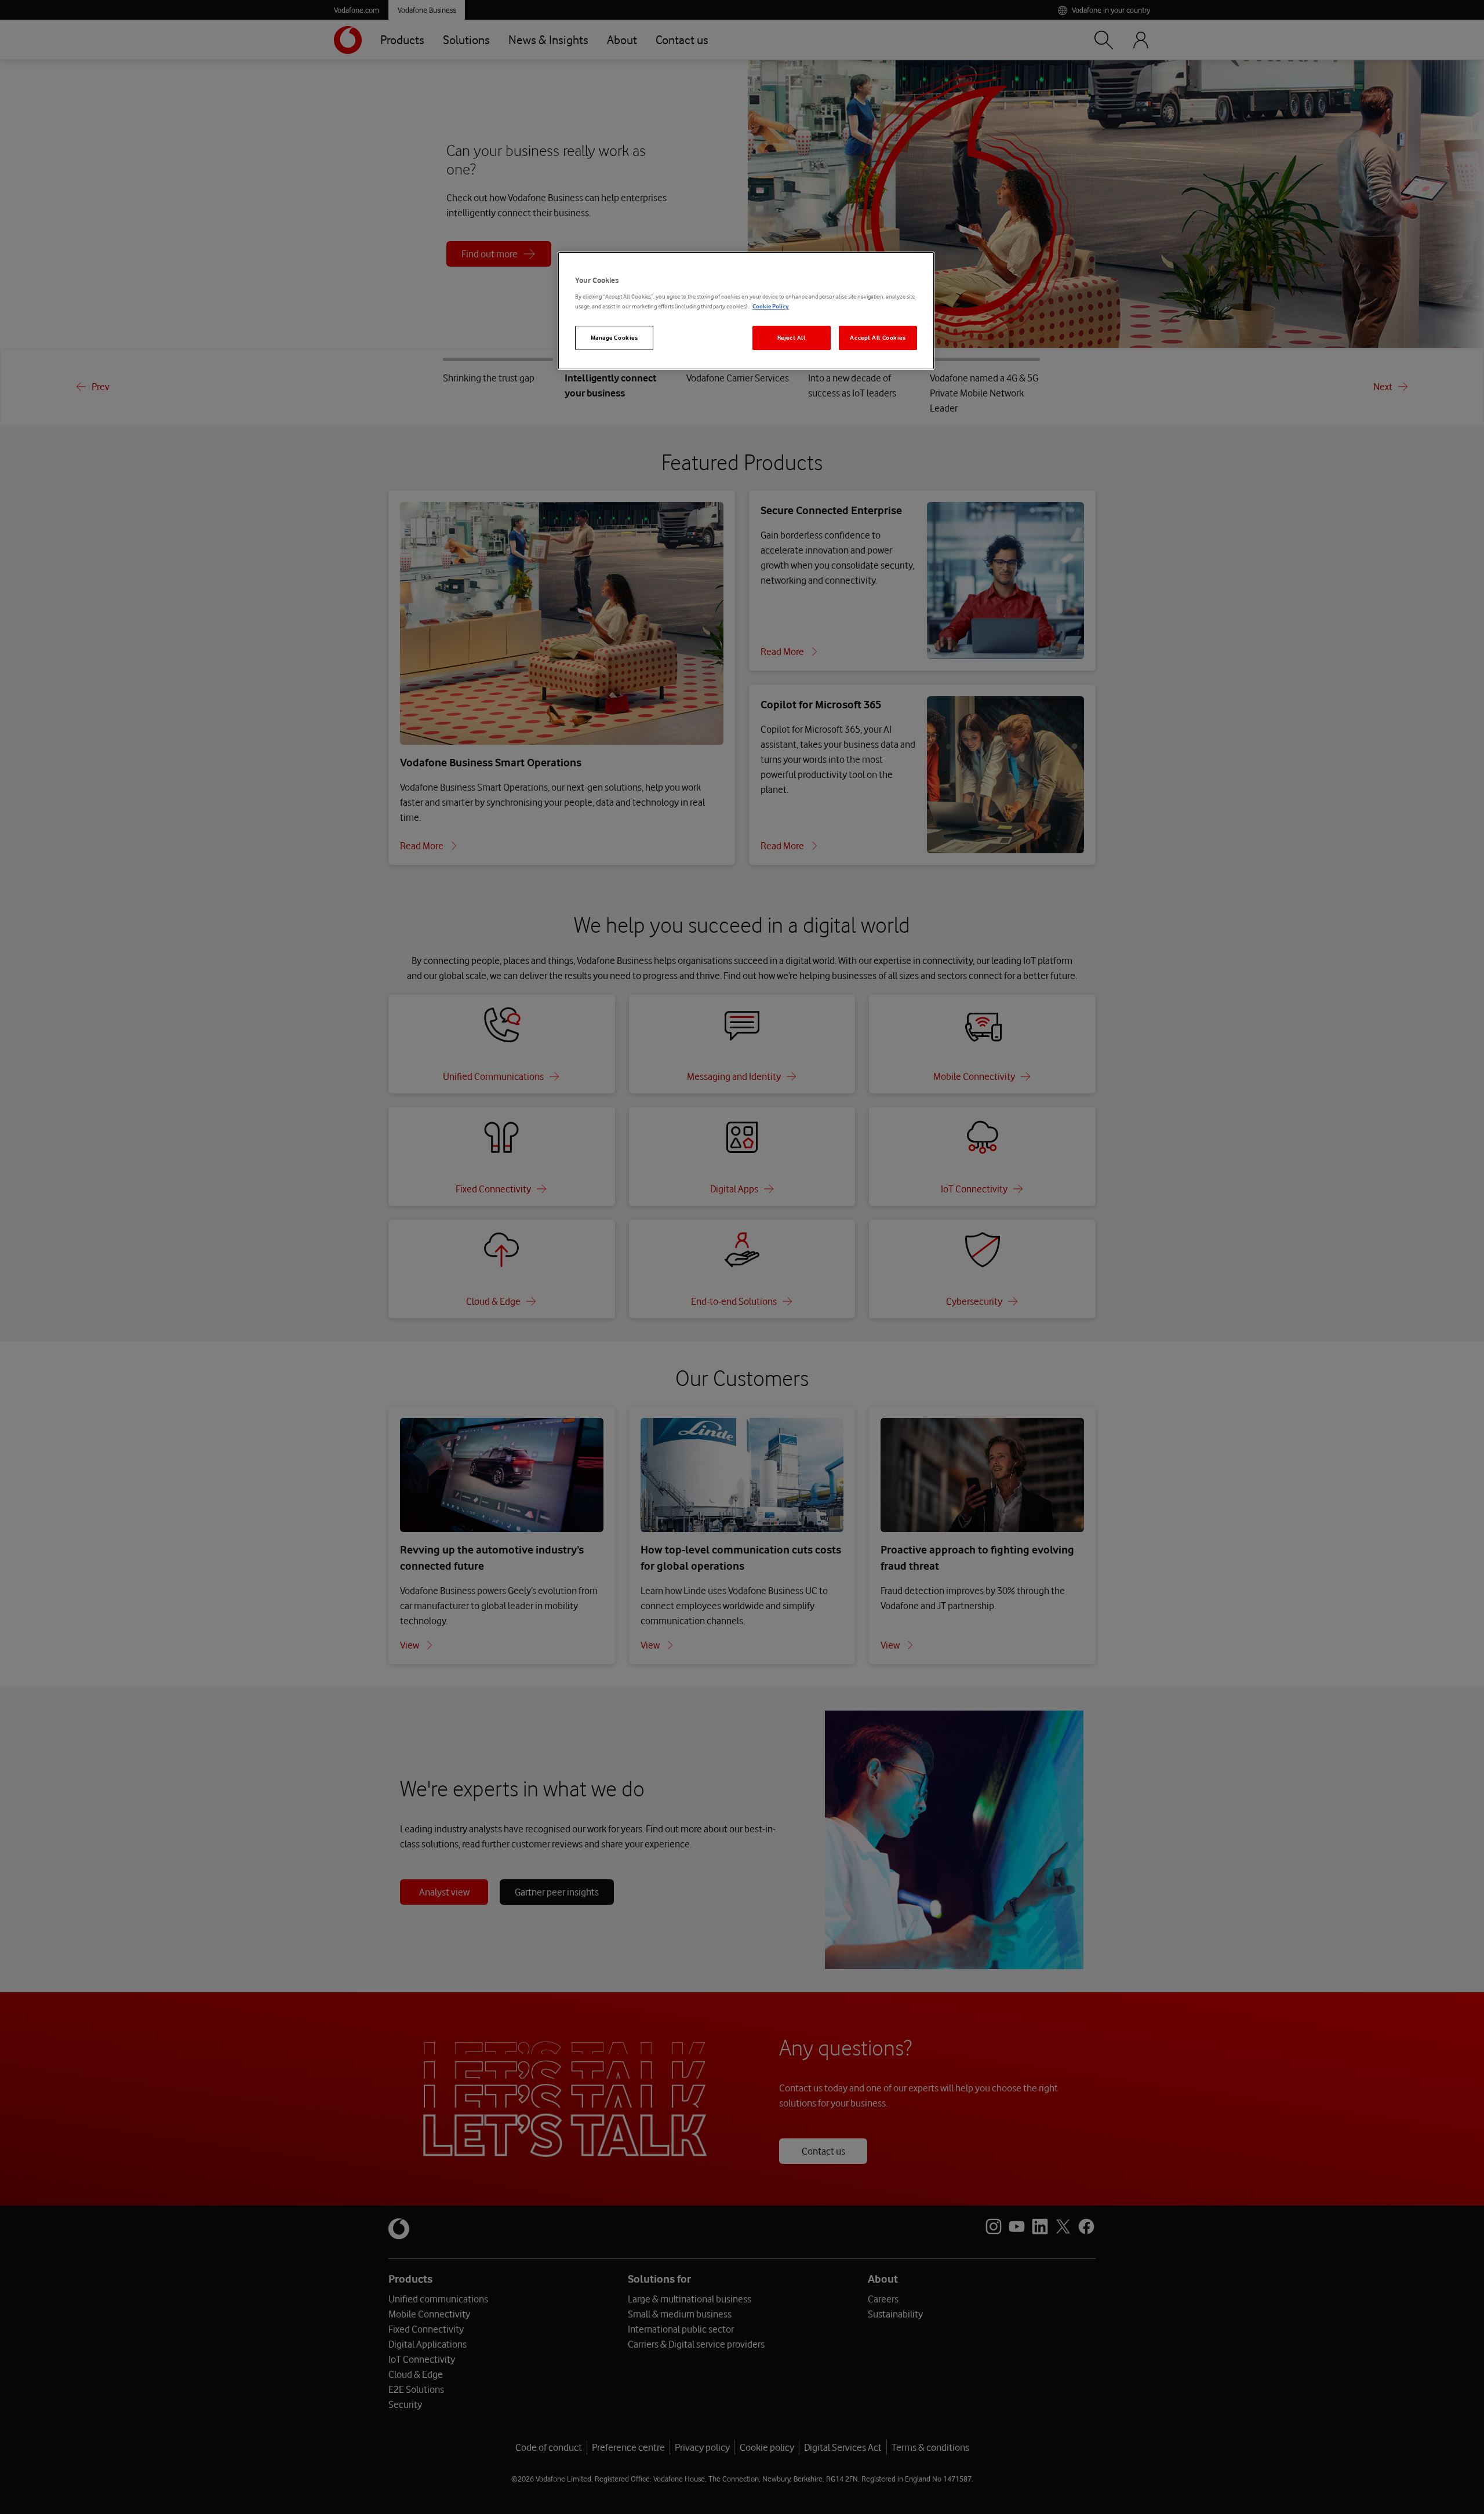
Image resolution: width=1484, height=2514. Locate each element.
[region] (746, 311)
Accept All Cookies (878, 338)
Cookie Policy (771, 306)
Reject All (792, 338)
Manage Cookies (614, 338)
